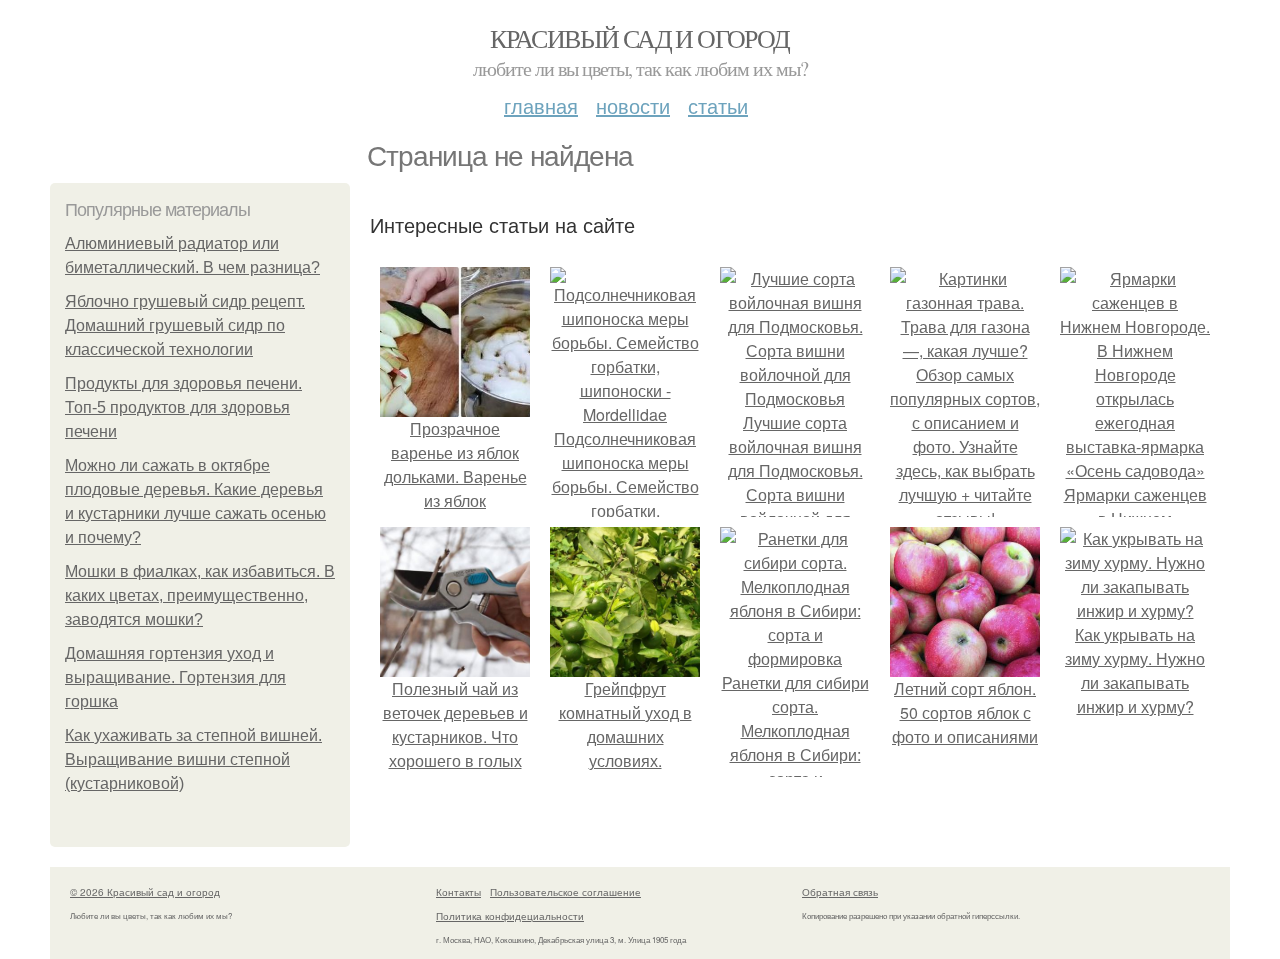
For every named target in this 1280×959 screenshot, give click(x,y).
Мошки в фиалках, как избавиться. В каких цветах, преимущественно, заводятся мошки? (200, 595)
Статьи (718, 105)
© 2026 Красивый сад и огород (145, 892)
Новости (633, 105)
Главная (541, 105)
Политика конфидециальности (510, 916)
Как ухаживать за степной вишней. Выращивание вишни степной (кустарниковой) (193, 759)
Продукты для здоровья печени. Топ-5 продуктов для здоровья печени (183, 407)
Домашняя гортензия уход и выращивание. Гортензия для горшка (175, 677)
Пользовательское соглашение (565, 892)
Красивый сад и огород (639, 38)
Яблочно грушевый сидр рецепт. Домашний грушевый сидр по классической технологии (185, 325)
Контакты (458, 892)
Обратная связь (840, 892)
